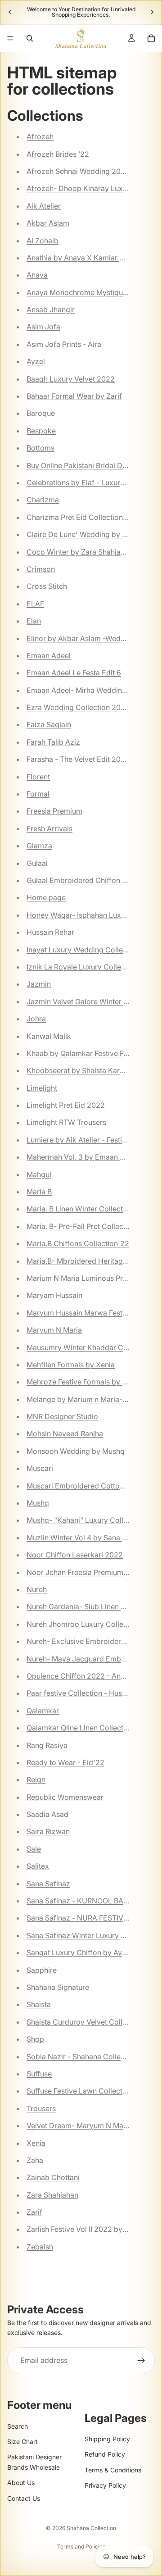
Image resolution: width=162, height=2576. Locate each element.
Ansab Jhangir (51, 309)
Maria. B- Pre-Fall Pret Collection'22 (87, 1226)
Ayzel (36, 361)
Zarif (34, 2212)
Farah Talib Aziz (53, 742)
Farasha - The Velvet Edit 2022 (78, 759)
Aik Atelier (44, 206)
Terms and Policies (81, 2546)
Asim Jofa (43, 327)
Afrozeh (40, 137)
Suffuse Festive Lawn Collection (80, 2091)
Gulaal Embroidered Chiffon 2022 (83, 880)
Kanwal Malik (49, 1036)
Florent (38, 777)
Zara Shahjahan (52, 2195)
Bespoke (41, 431)
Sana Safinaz (48, 1884)
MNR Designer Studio (62, 1416)
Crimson (41, 569)
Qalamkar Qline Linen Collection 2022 (90, 1728)
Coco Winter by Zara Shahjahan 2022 (90, 552)
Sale (34, 1849)
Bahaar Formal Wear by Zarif (74, 396)
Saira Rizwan (48, 1831)
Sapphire (42, 1970)
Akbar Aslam (48, 223)
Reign (36, 1780)
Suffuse (39, 2074)
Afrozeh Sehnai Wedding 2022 (78, 171)
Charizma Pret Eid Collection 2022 (85, 517)
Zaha (35, 2160)
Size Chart (22, 2442)
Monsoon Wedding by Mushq (76, 1451)
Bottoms (40, 448)
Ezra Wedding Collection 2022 (78, 707)
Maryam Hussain (54, 1295)
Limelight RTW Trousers (66, 1122)
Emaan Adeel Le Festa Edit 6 (74, 673)
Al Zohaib (43, 241)
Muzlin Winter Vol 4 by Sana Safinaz (87, 1538)
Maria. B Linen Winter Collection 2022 (90, 1209)
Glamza (39, 846)
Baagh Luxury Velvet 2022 (71, 379)
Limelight (42, 1088)
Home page (46, 897)
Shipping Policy (107, 2439)
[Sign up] (141, 2361)
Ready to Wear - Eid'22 (65, 1762)
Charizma (43, 500)
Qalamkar (43, 1711)
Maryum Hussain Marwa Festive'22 (85, 1313)
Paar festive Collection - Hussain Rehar (92, 1693)
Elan (34, 621)
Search (18, 2426)
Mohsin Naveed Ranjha (65, 1434)
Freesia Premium (54, 811)
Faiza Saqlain (49, 724)
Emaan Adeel (49, 655)
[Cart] (151, 38)
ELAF (35, 604)
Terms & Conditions (113, 2470)
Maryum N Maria (54, 1330)
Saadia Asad (47, 1814)
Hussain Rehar (50, 932)
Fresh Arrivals (49, 828)
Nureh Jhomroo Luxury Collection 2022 (93, 1624)
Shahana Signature (58, 1987)
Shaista (39, 2004)
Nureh (37, 1589)
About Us (21, 2483)
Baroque (41, 413)
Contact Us (24, 2498)
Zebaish (40, 2247)
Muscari (40, 1468)
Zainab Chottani (53, 2177)
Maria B (39, 1192)
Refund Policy (105, 2454)
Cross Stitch (47, 586)
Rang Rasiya (47, 1745)
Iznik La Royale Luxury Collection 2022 (92, 967)
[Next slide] (152, 12)
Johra (36, 1019)
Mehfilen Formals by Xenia (71, 1365)
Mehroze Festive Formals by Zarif (82, 1382)
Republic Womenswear (65, 1797)
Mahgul (39, 1174)
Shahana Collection (91, 2528)
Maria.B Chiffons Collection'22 (78, 1243)
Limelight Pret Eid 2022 (66, 1105)
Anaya (37, 275)
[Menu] (10, 38)
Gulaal (37, 863)
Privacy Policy (105, 2485)
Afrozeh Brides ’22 (58, 154)
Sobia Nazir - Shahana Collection (82, 2057)
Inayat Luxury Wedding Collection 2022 (93, 950)
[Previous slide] (10, 12)
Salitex (38, 1866)
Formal (38, 794)
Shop (35, 2039)
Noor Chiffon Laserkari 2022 (75, 1555)
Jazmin (39, 984)
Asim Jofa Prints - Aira (64, 344)
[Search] (30, 38)
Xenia (36, 2143)
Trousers (41, 2108)
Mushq (38, 1503)
